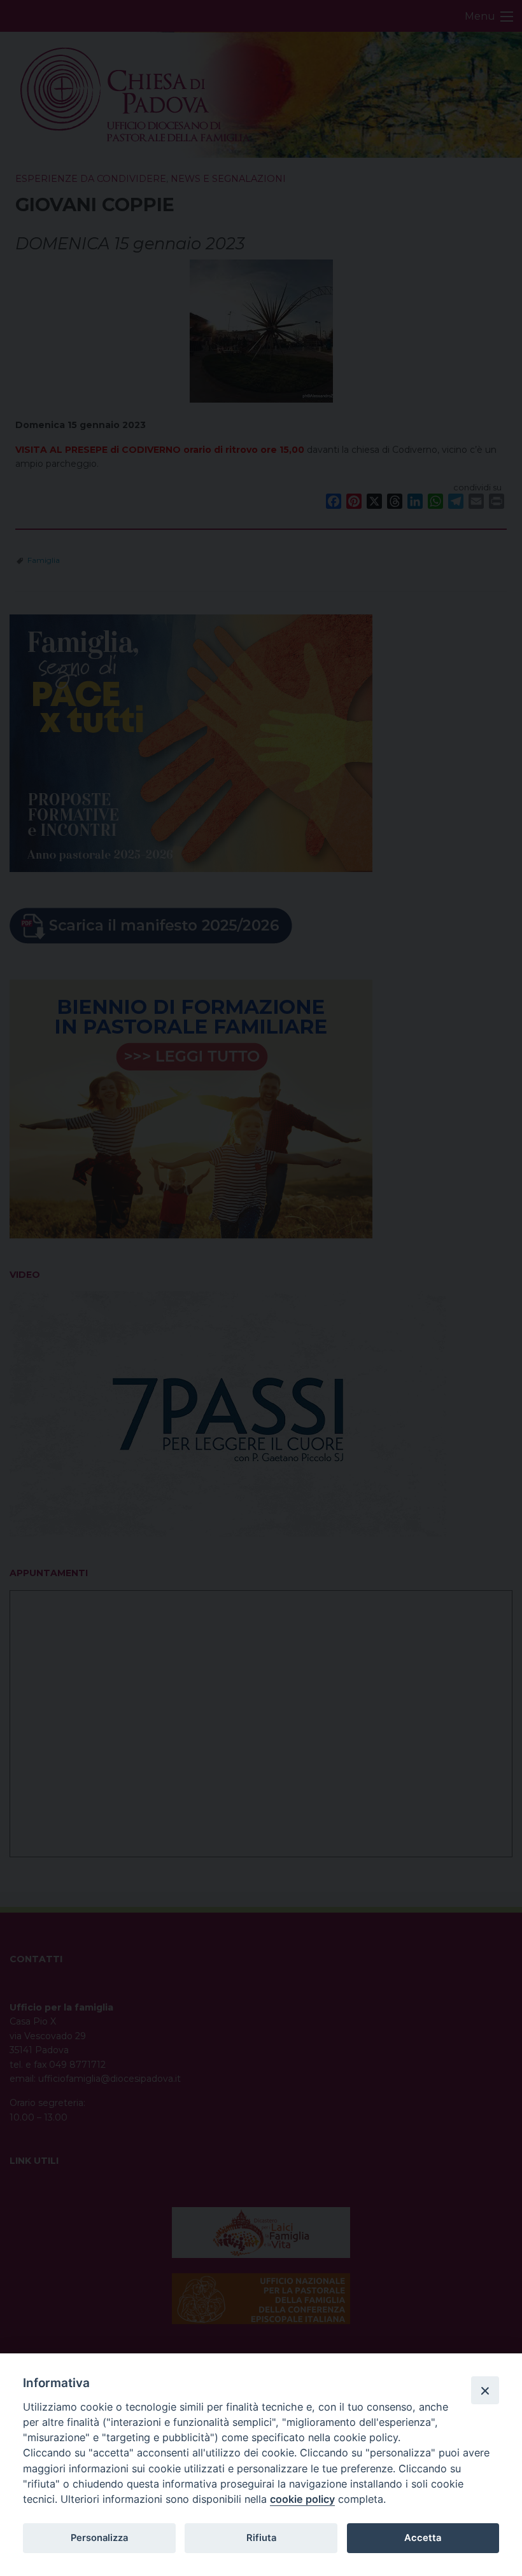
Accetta (423, 2538)
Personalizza (99, 2538)
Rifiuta (261, 2538)
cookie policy (302, 2499)
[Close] (485, 2390)
